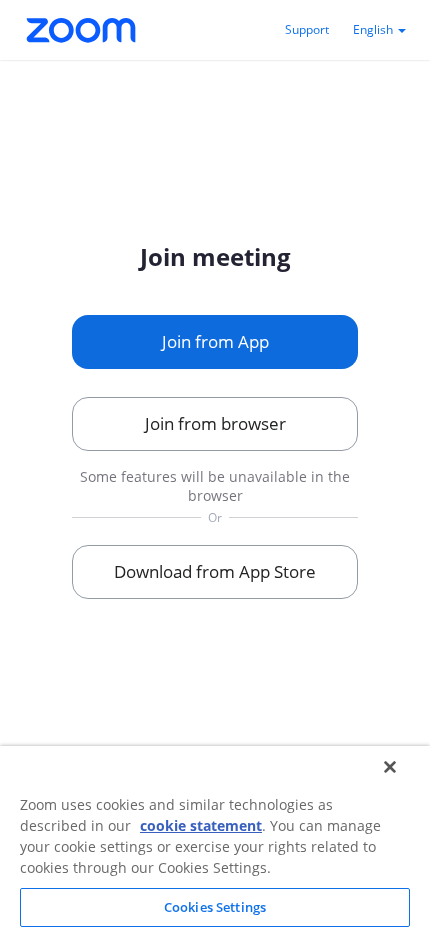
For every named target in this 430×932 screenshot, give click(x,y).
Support (307, 29)
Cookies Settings (215, 907)
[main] (215, 419)
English (374, 29)
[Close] (390, 767)
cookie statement (201, 825)
